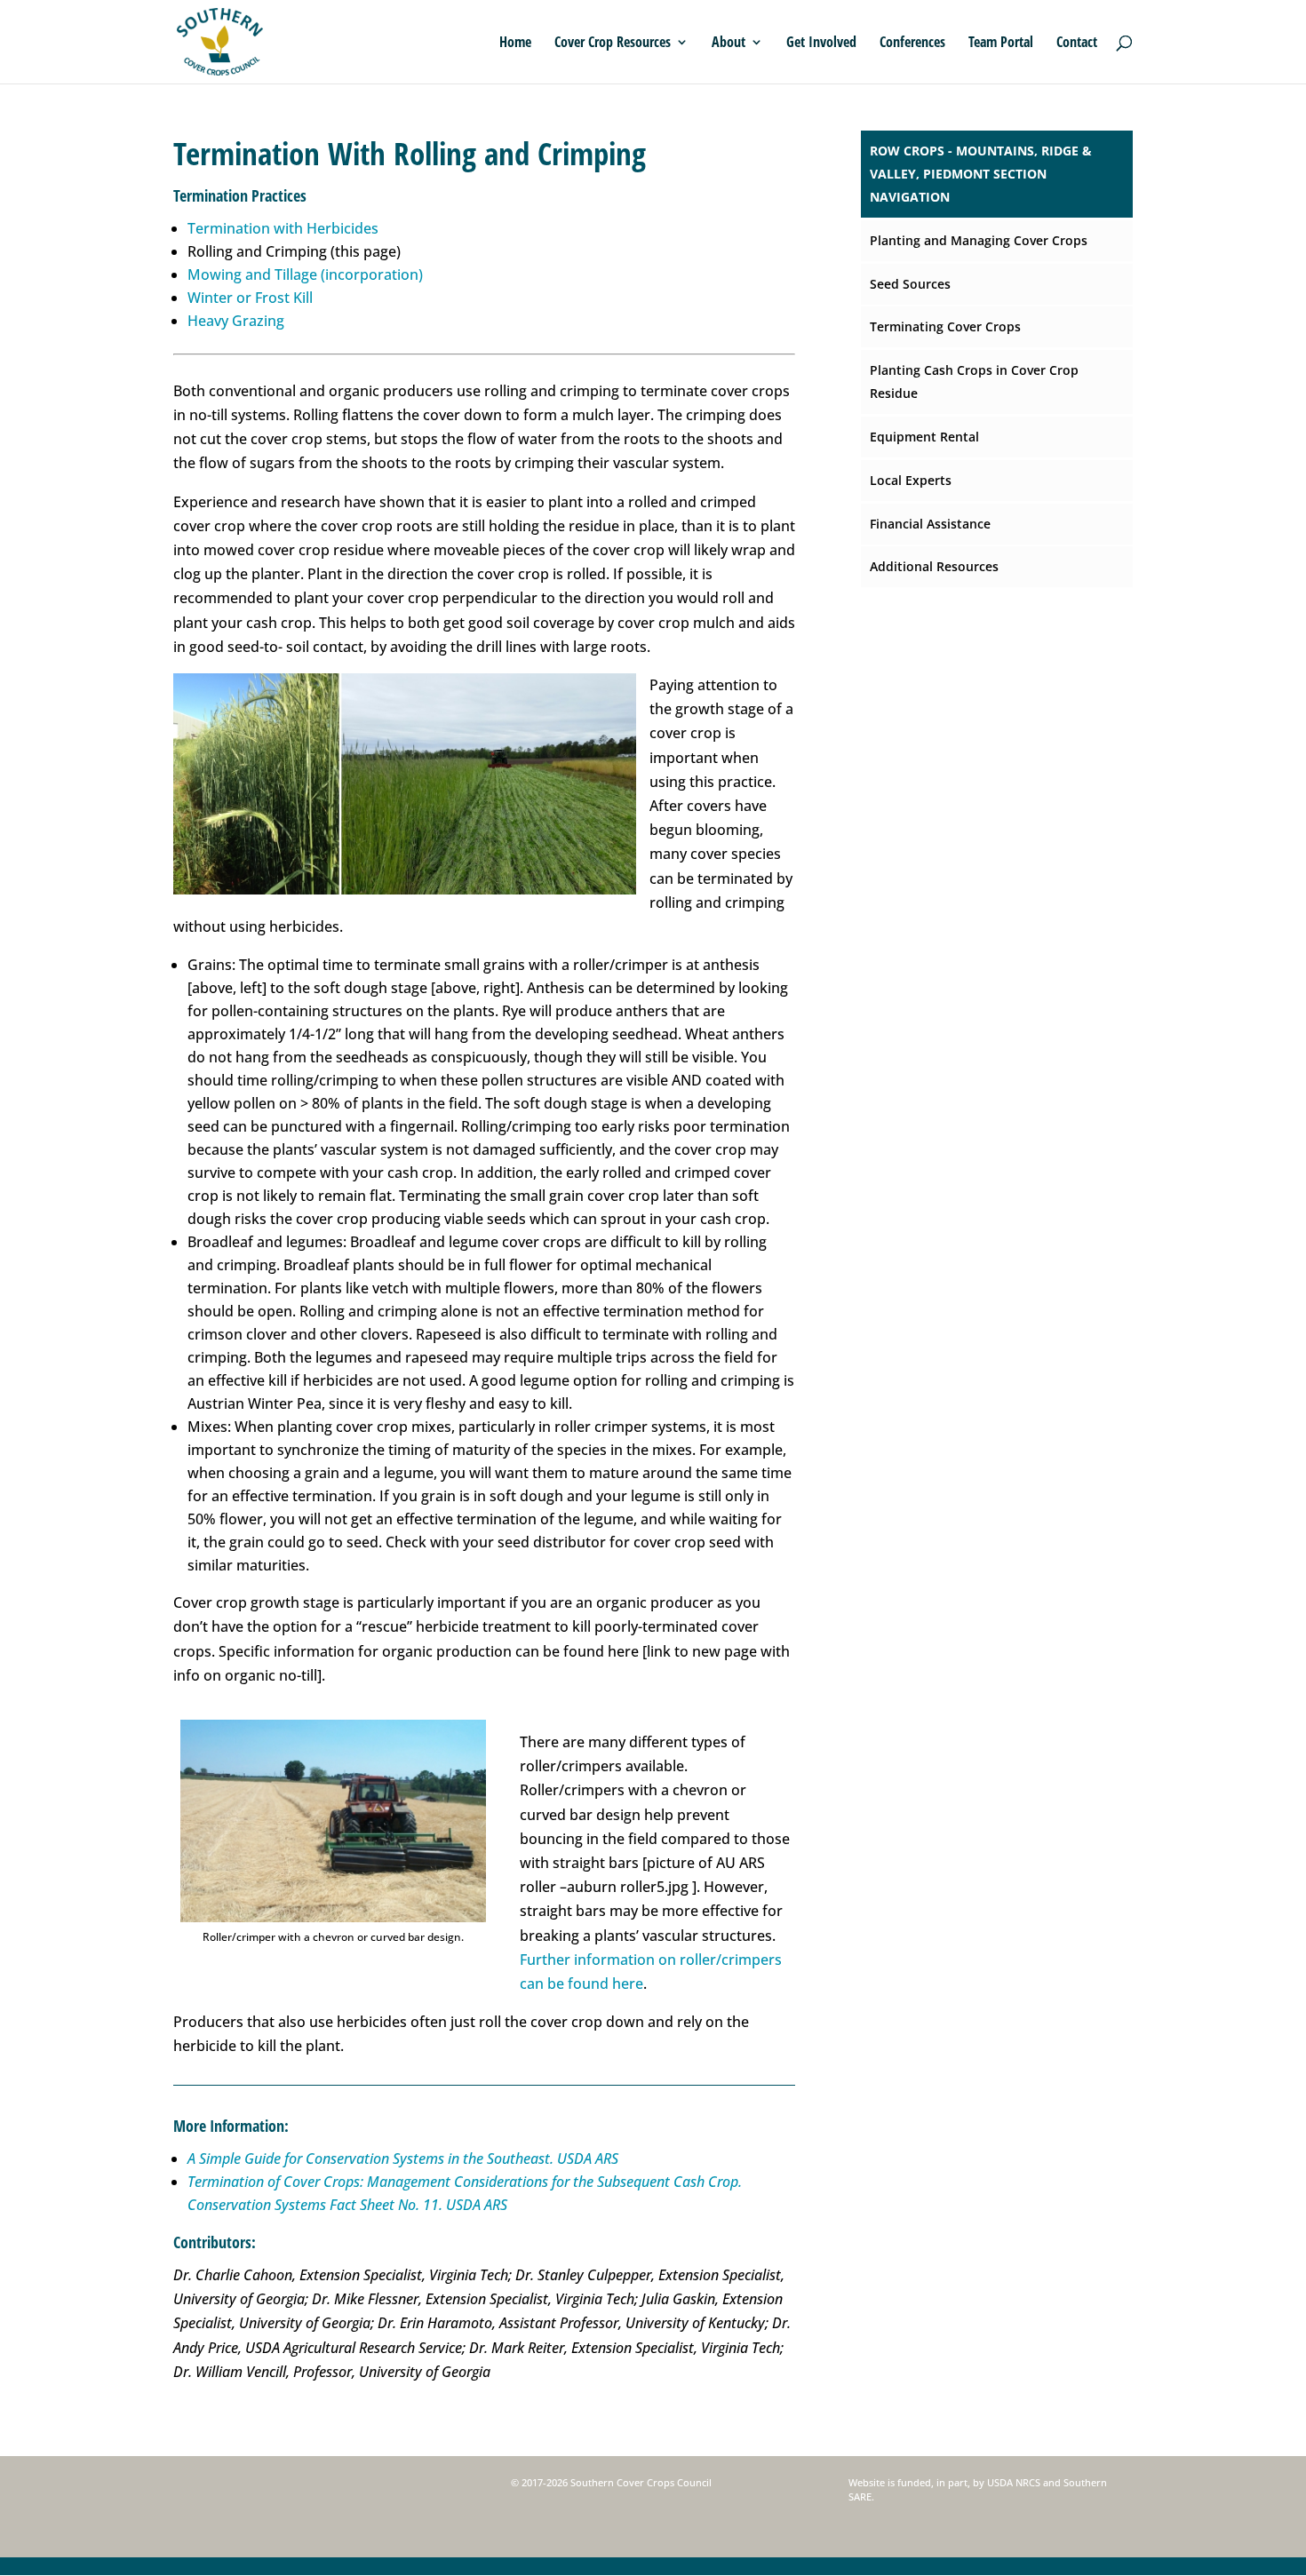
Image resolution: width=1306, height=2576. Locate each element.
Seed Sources (910, 284)
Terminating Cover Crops (945, 326)
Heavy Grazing (236, 321)
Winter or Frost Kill (250, 298)
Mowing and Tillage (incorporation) (305, 274)
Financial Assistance (930, 524)
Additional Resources (934, 566)
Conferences (912, 44)
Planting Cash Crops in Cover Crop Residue (974, 382)
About (729, 44)
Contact (1077, 44)
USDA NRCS (1014, 2482)
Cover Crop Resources (613, 44)
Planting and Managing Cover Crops (979, 240)
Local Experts (911, 480)
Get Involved (821, 44)
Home (515, 44)
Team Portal (1001, 44)
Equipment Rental (924, 437)
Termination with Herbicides (283, 228)
